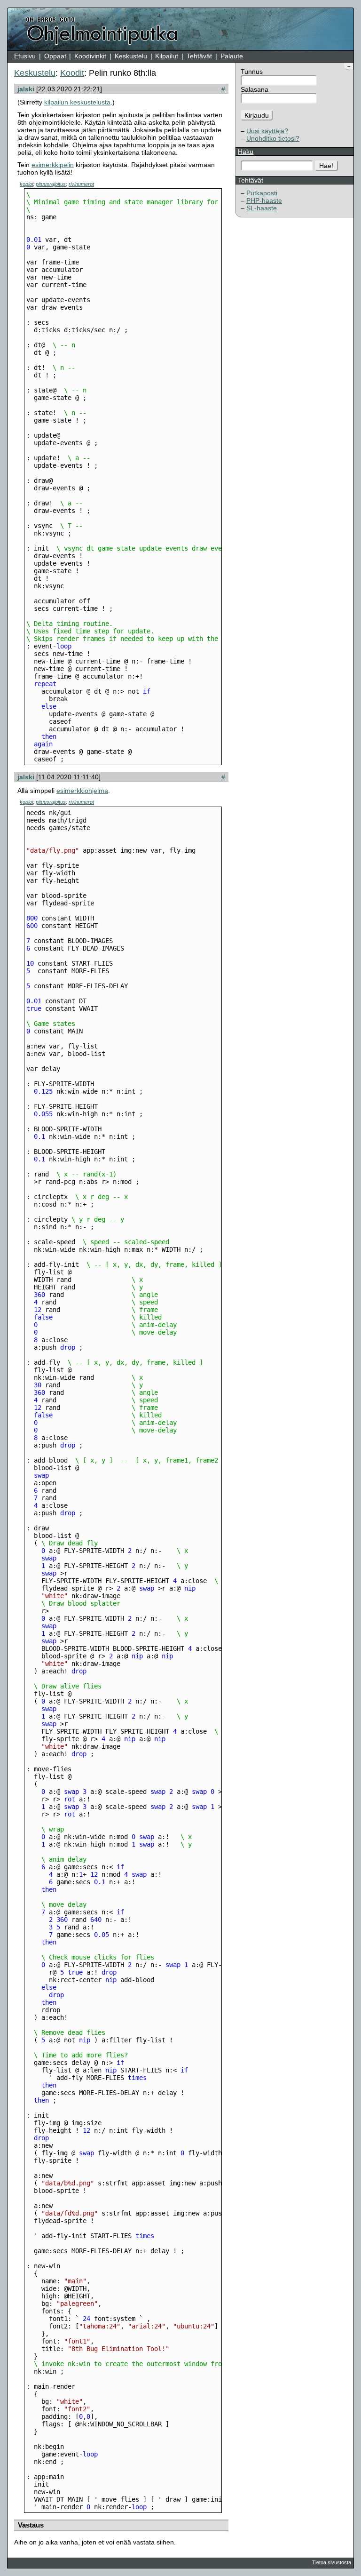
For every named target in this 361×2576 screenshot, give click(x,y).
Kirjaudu (257, 115)
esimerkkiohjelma (82, 791)
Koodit (72, 73)
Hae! (326, 166)
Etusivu (25, 56)
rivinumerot (81, 184)
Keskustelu (131, 56)
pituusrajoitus (51, 184)
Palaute (232, 56)
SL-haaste (262, 208)
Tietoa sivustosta (332, 2562)
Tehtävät (199, 56)
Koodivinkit (90, 56)
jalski (26, 89)
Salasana (255, 89)
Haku (246, 152)
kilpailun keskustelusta (77, 102)
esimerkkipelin (53, 165)
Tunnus (252, 72)
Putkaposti (262, 193)
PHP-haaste (264, 200)
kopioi (26, 184)
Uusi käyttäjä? (267, 131)
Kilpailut (167, 56)
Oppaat (55, 56)
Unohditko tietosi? (273, 138)
